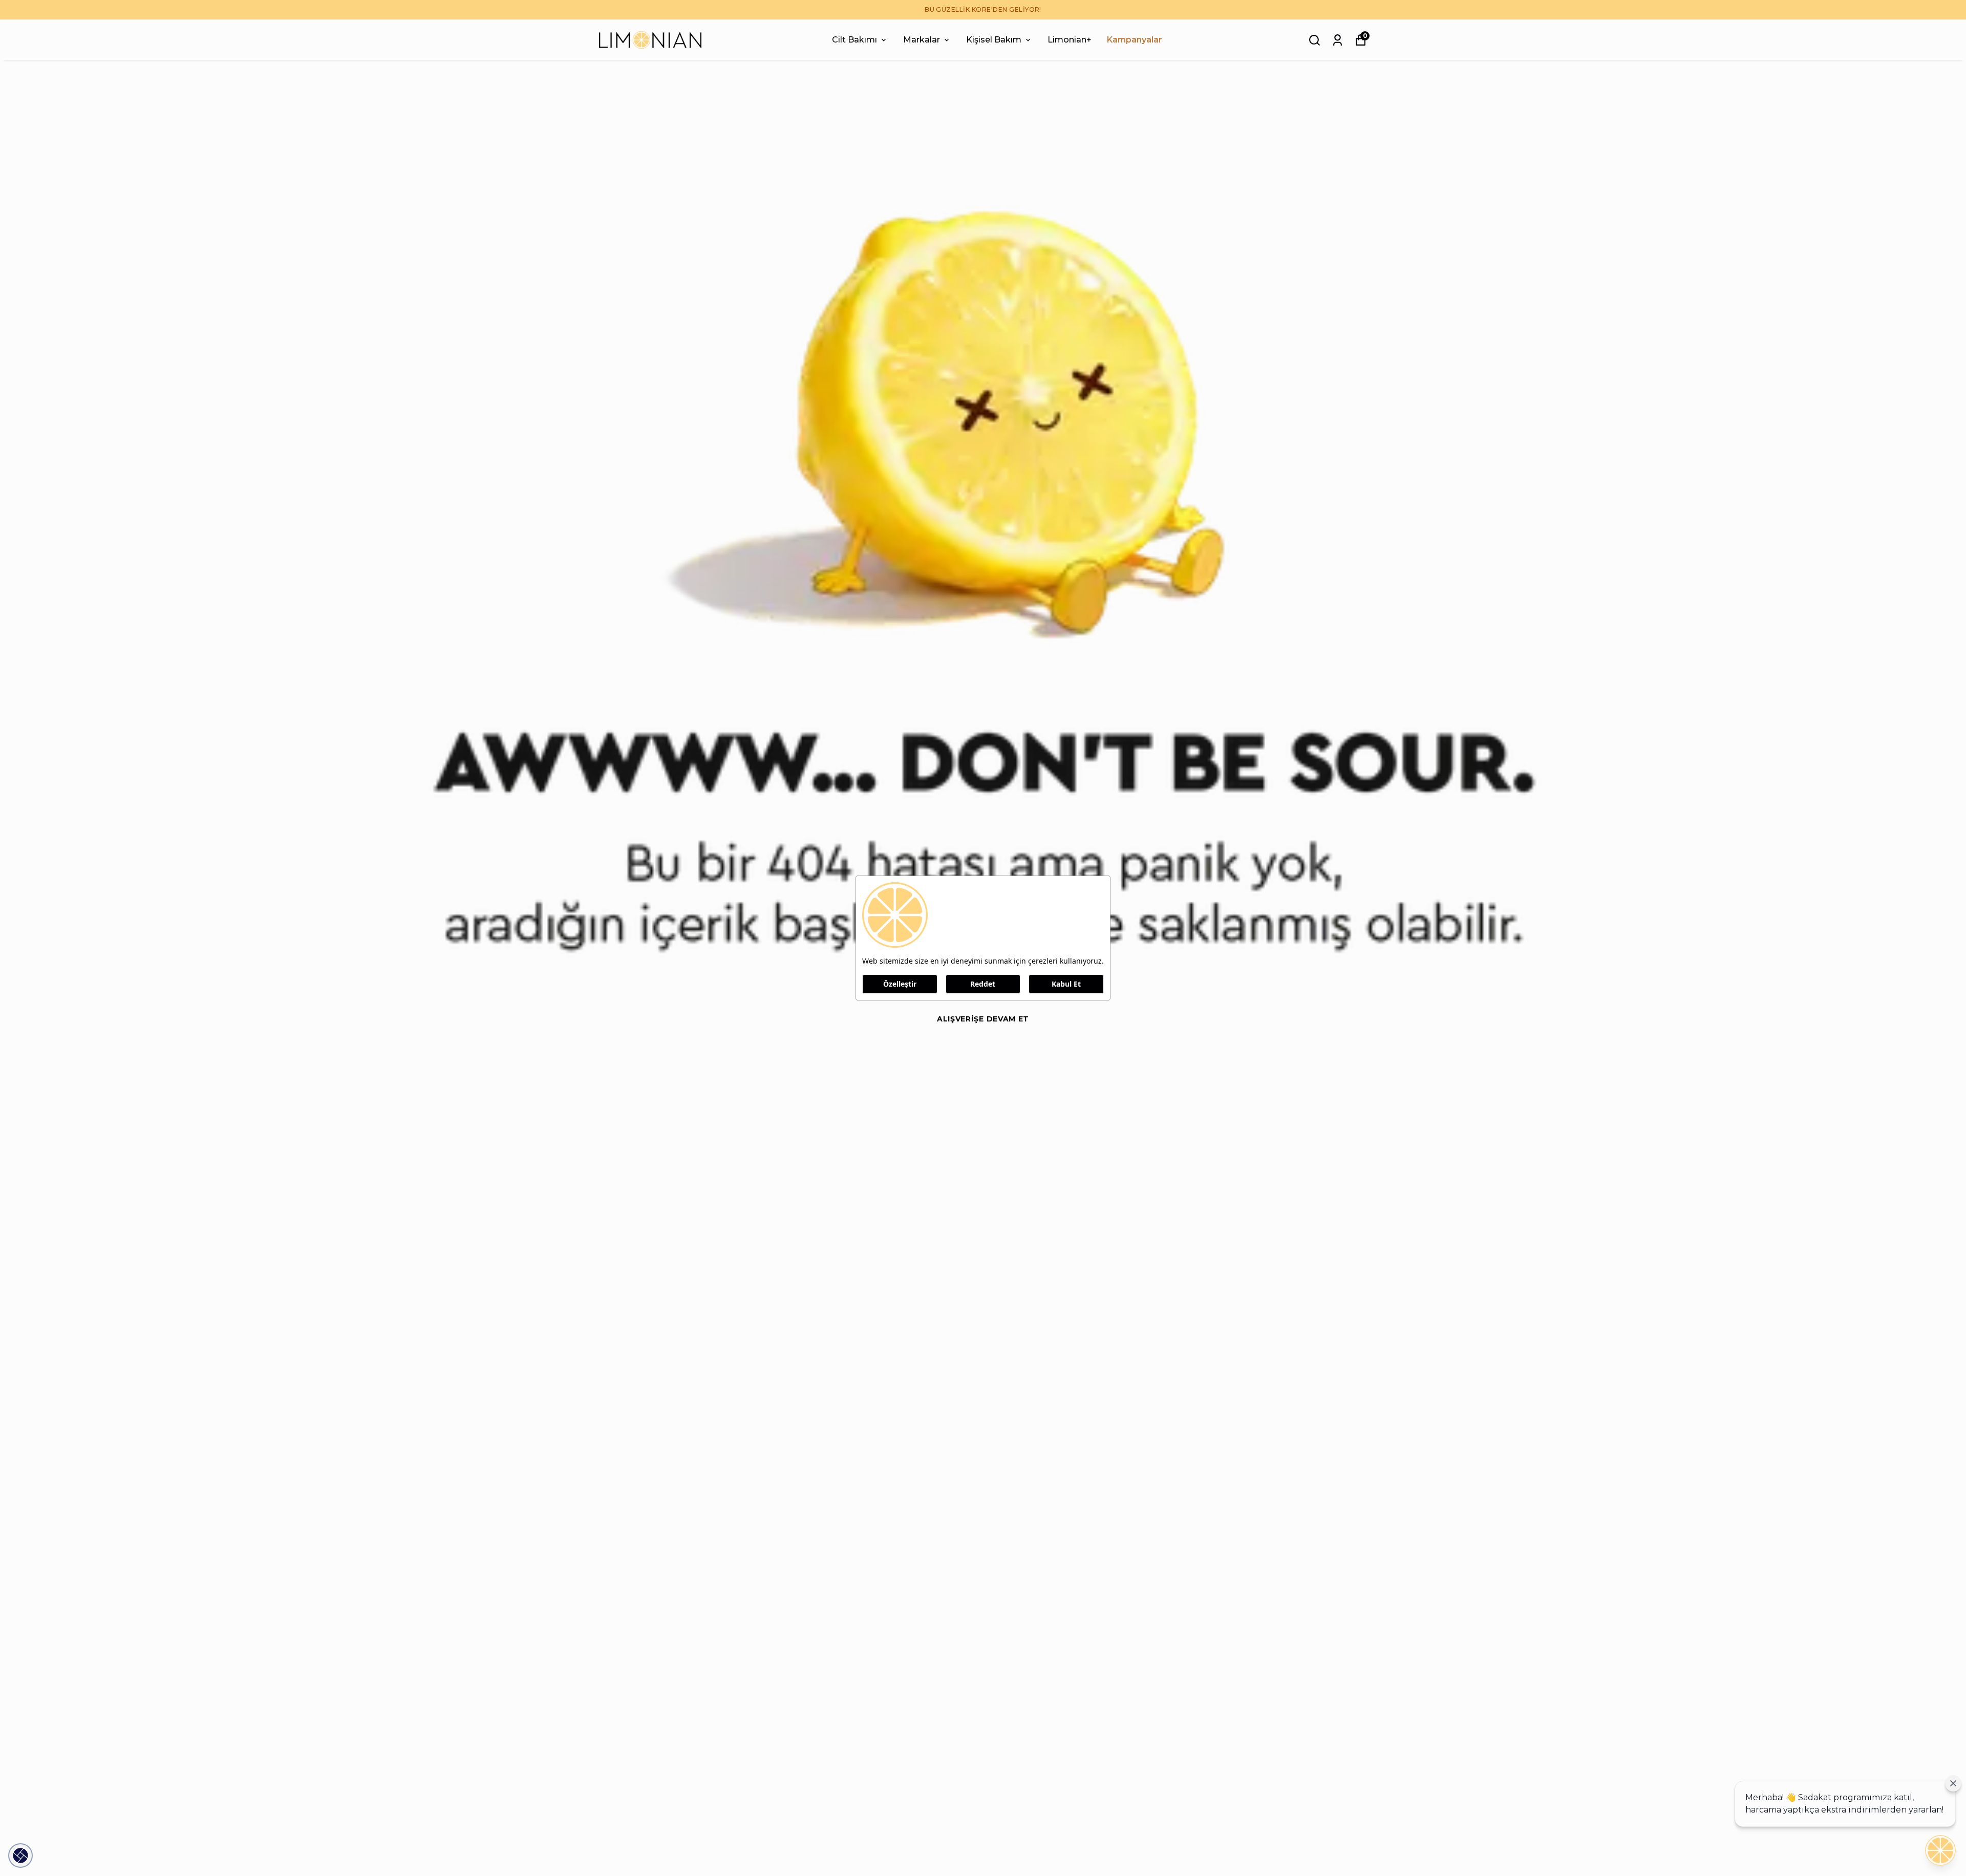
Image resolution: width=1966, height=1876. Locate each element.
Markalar (922, 40)
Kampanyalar (1135, 40)
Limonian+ (1070, 40)
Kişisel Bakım (994, 40)
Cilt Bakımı (854, 40)
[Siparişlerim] (1338, 40)
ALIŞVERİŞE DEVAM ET (983, 1019)
